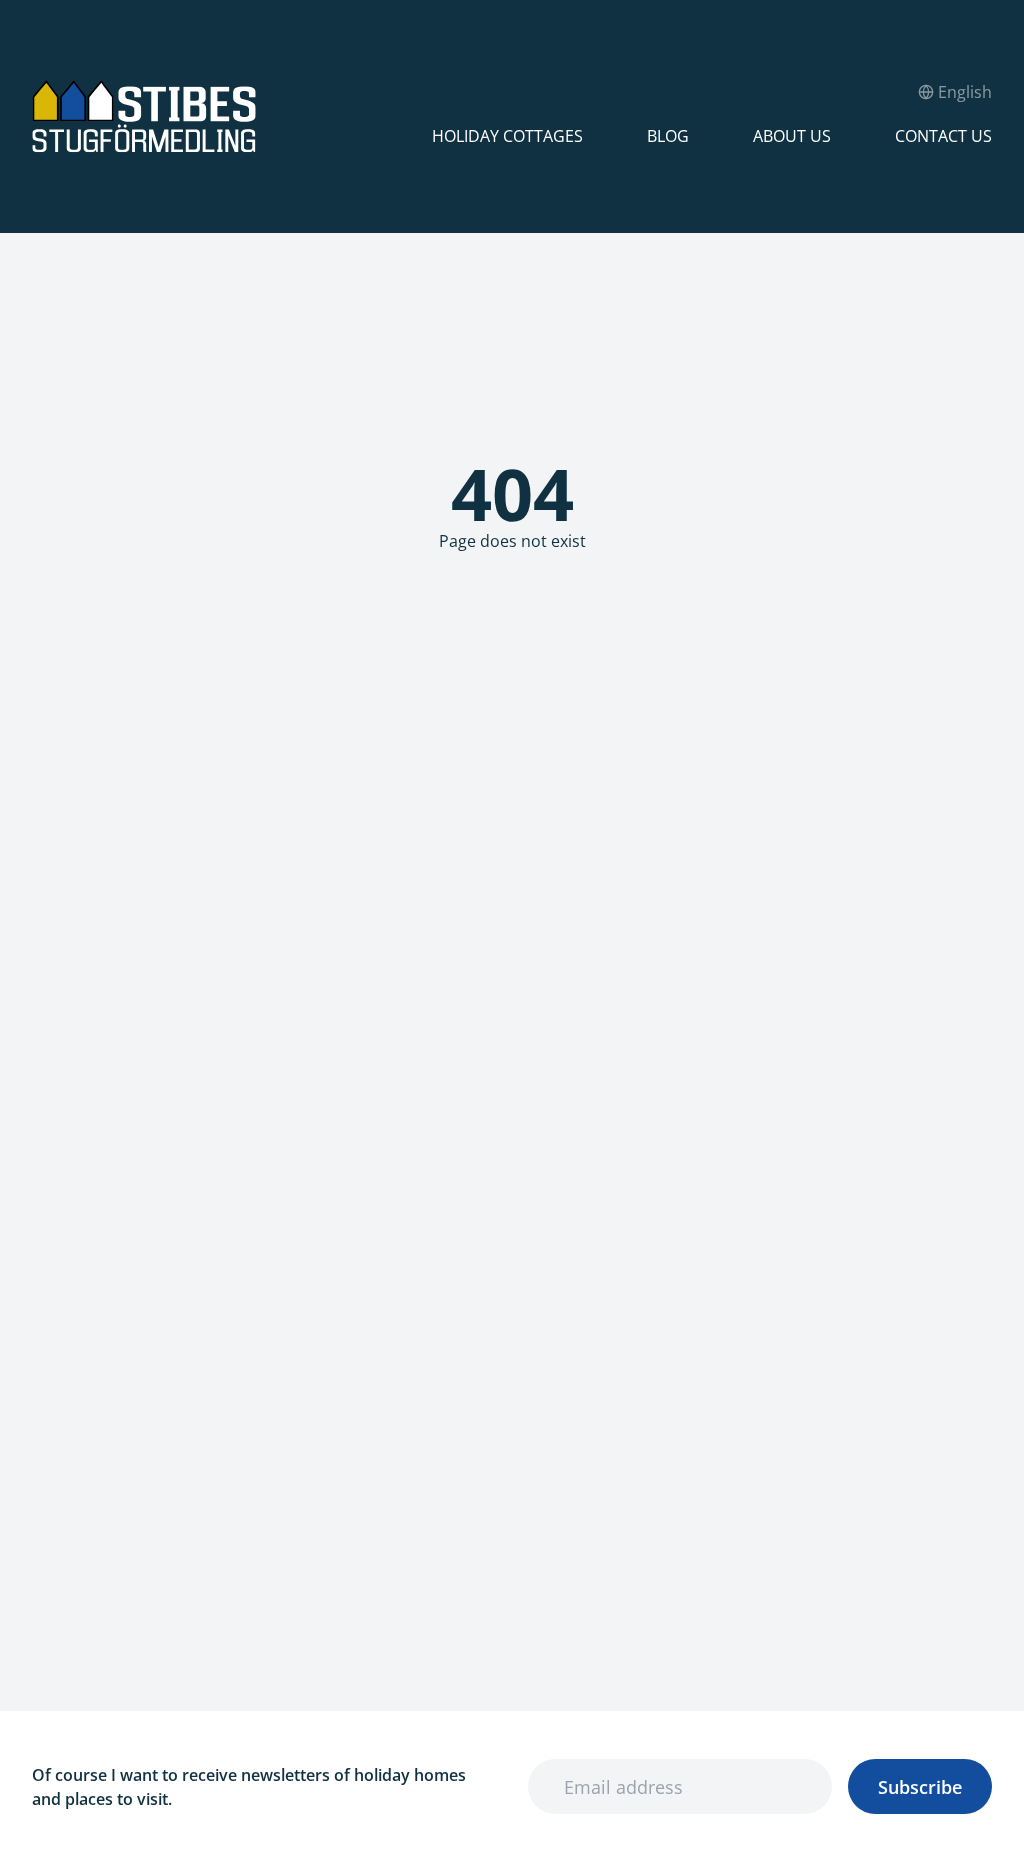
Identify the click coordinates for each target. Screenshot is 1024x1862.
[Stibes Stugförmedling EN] (232, 116)
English (965, 92)
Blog (668, 136)
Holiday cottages (507, 136)
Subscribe (920, 1787)
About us (792, 136)
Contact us (943, 136)
